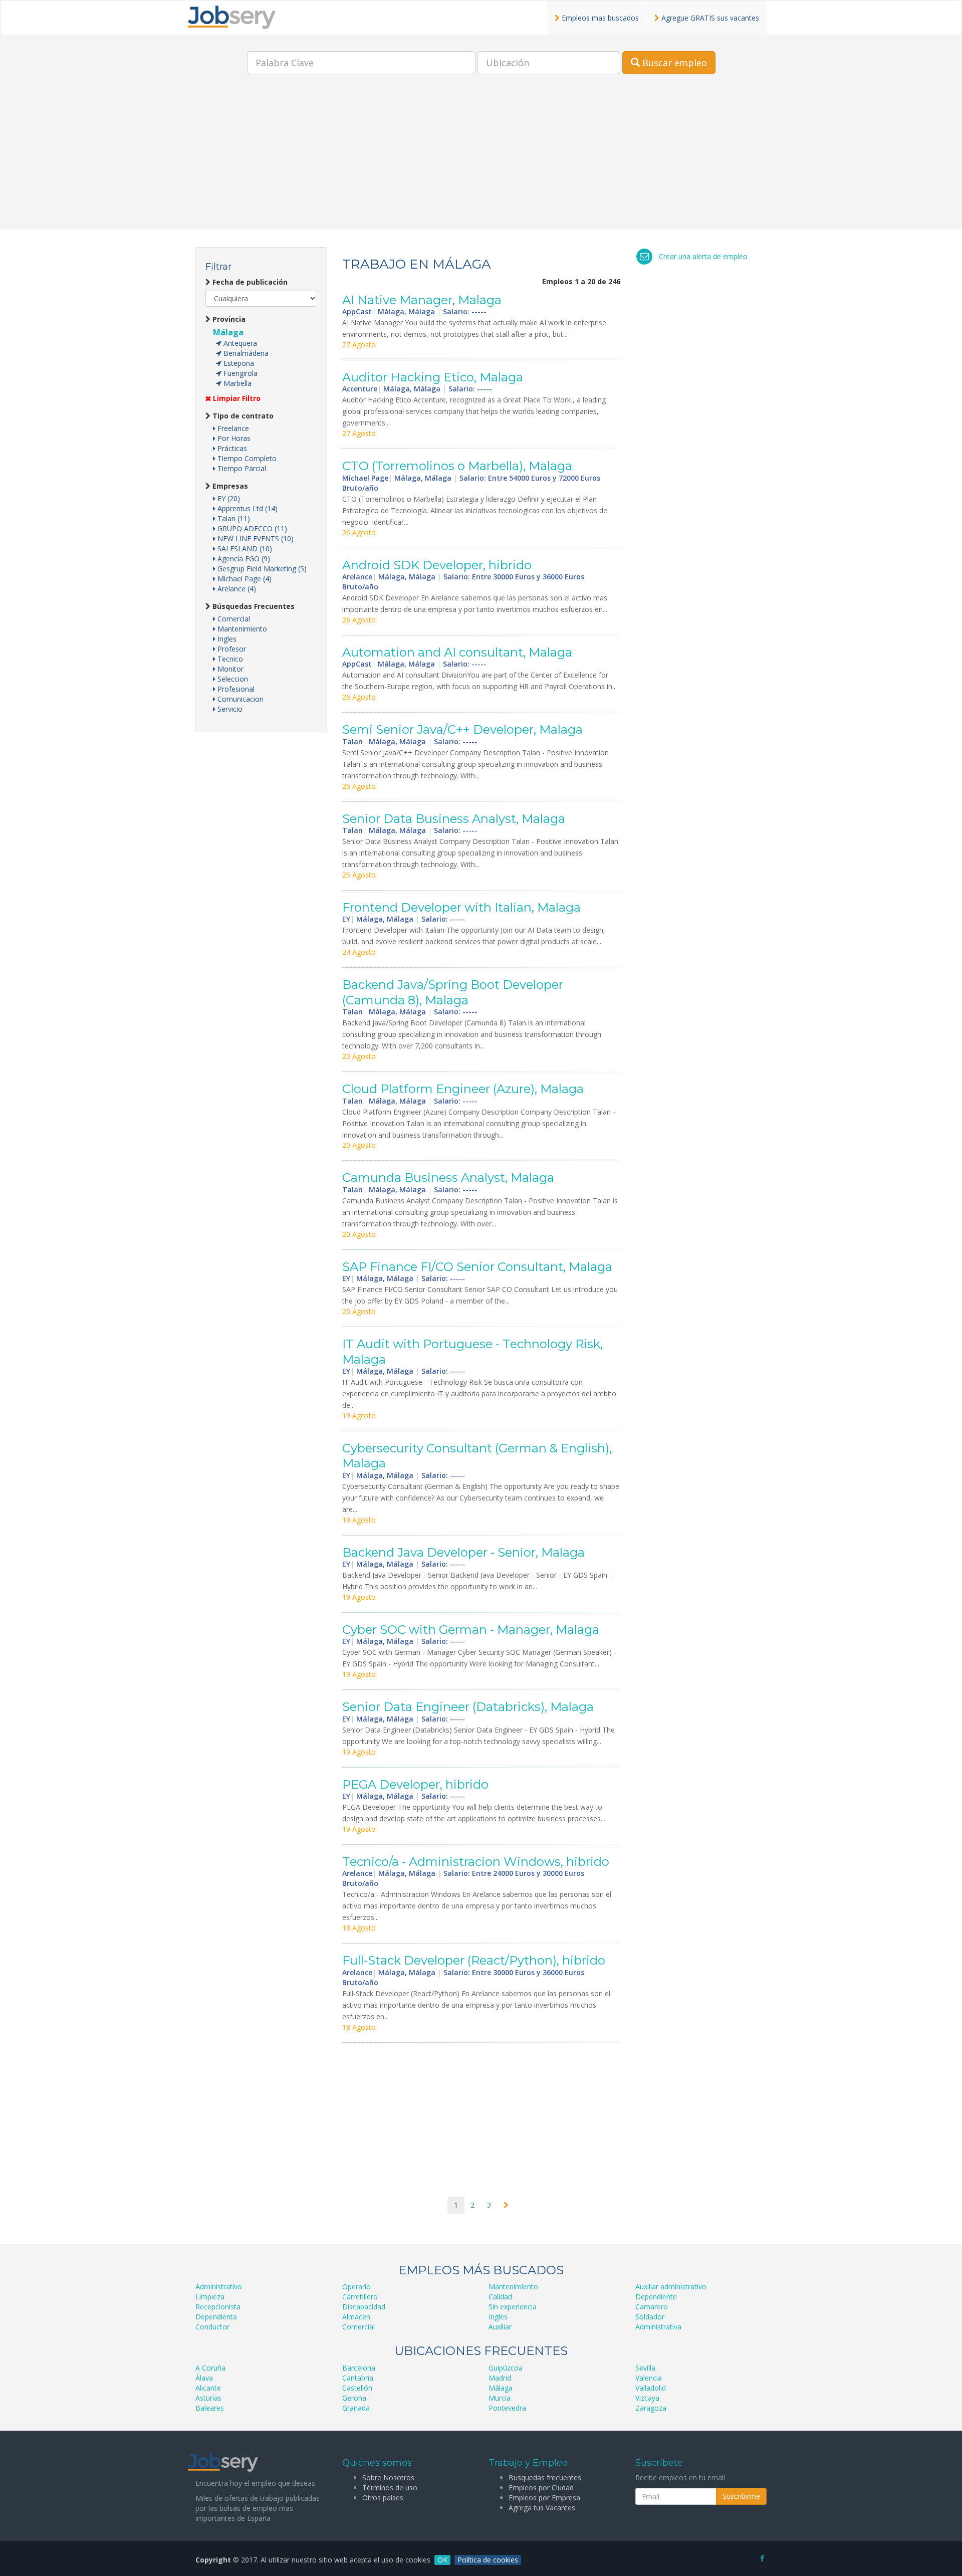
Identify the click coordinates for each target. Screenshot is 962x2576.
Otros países (383, 2498)
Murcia (500, 2398)
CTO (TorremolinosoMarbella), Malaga (457, 466)
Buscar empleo (673, 63)
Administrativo (219, 2287)
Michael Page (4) (244, 579)
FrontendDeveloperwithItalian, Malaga (461, 907)
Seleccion (232, 679)
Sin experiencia (513, 2307)
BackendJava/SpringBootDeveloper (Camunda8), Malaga (453, 992)
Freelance (232, 428)
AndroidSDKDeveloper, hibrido (437, 565)
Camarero (652, 2307)
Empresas (229, 486)
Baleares (210, 2408)
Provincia (228, 319)
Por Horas (233, 438)
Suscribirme (741, 2496)
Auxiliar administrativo (671, 2287)
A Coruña (210, 2368)
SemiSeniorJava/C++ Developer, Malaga (462, 729)
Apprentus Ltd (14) (247, 508)
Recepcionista (218, 2307)
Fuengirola (239, 373)
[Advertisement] (481, 159)
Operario (356, 2287)
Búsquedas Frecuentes (253, 606)
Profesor (231, 649)
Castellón (357, 2388)
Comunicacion (239, 699)
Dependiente (656, 2297)
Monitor (229, 669)
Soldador (650, 2317)
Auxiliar (500, 2327)
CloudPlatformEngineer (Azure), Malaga (463, 1089)
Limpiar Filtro (236, 398)
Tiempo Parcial (241, 468)
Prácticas (231, 448)
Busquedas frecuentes (545, 2478)
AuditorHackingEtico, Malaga (433, 377)
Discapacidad (364, 2307)
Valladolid (651, 2388)
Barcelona (359, 2368)
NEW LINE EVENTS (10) (255, 539)
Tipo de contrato (242, 416)
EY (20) (228, 498)
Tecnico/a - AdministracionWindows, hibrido (476, 1862)
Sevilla (645, 2368)
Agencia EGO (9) (243, 559)
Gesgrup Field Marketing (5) (261, 569)
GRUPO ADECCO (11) (251, 528)
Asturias (208, 2398)
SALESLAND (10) (244, 549)
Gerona (354, 2398)
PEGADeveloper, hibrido (415, 1784)
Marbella (236, 383)
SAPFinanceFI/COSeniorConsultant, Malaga (477, 1267)
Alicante (208, 2388)
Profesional (235, 689)
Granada (356, 2408)
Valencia (649, 2378)
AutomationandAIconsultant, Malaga (457, 652)
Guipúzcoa (506, 2368)
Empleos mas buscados (599, 18)
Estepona (238, 363)
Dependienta (216, 2317)
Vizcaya (647, 2398)
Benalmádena (245, 353)
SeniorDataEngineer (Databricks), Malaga (468, 1707)
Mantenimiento (241, 629)
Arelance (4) (236, 589)
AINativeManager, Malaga (422, 300)
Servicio (229, 709)
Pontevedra (507, 2408)
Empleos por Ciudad (541, 2488)
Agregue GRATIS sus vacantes (709, 18)
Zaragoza (651, 2408)
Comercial (233, 619)
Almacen (356, 2317)
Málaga (228, 332)
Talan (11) (233, 518)
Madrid (500, 2378)
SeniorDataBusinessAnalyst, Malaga (454, 819)
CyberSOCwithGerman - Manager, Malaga (471, 1630)
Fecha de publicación (249, 282)
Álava (204, 2378)
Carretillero (360, 2297)
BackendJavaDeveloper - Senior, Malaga (463, 1552)
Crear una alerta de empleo (703, 256)
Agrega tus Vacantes (542, 2508)
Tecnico (229, 659)
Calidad (500, 2297)
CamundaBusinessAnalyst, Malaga (448, 1177)
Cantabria (358, 2378)
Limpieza (210, 2297)
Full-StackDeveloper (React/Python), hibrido (474, 1960)
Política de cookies (488, 2560)
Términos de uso (390, 2488)
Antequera (239, 343)
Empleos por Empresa (544, 2498)
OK (442, 2560)
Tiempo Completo (246, 458)
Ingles (226, 639)
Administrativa (658, 2327)
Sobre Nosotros (388, 2478)
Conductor (212, 2327)
